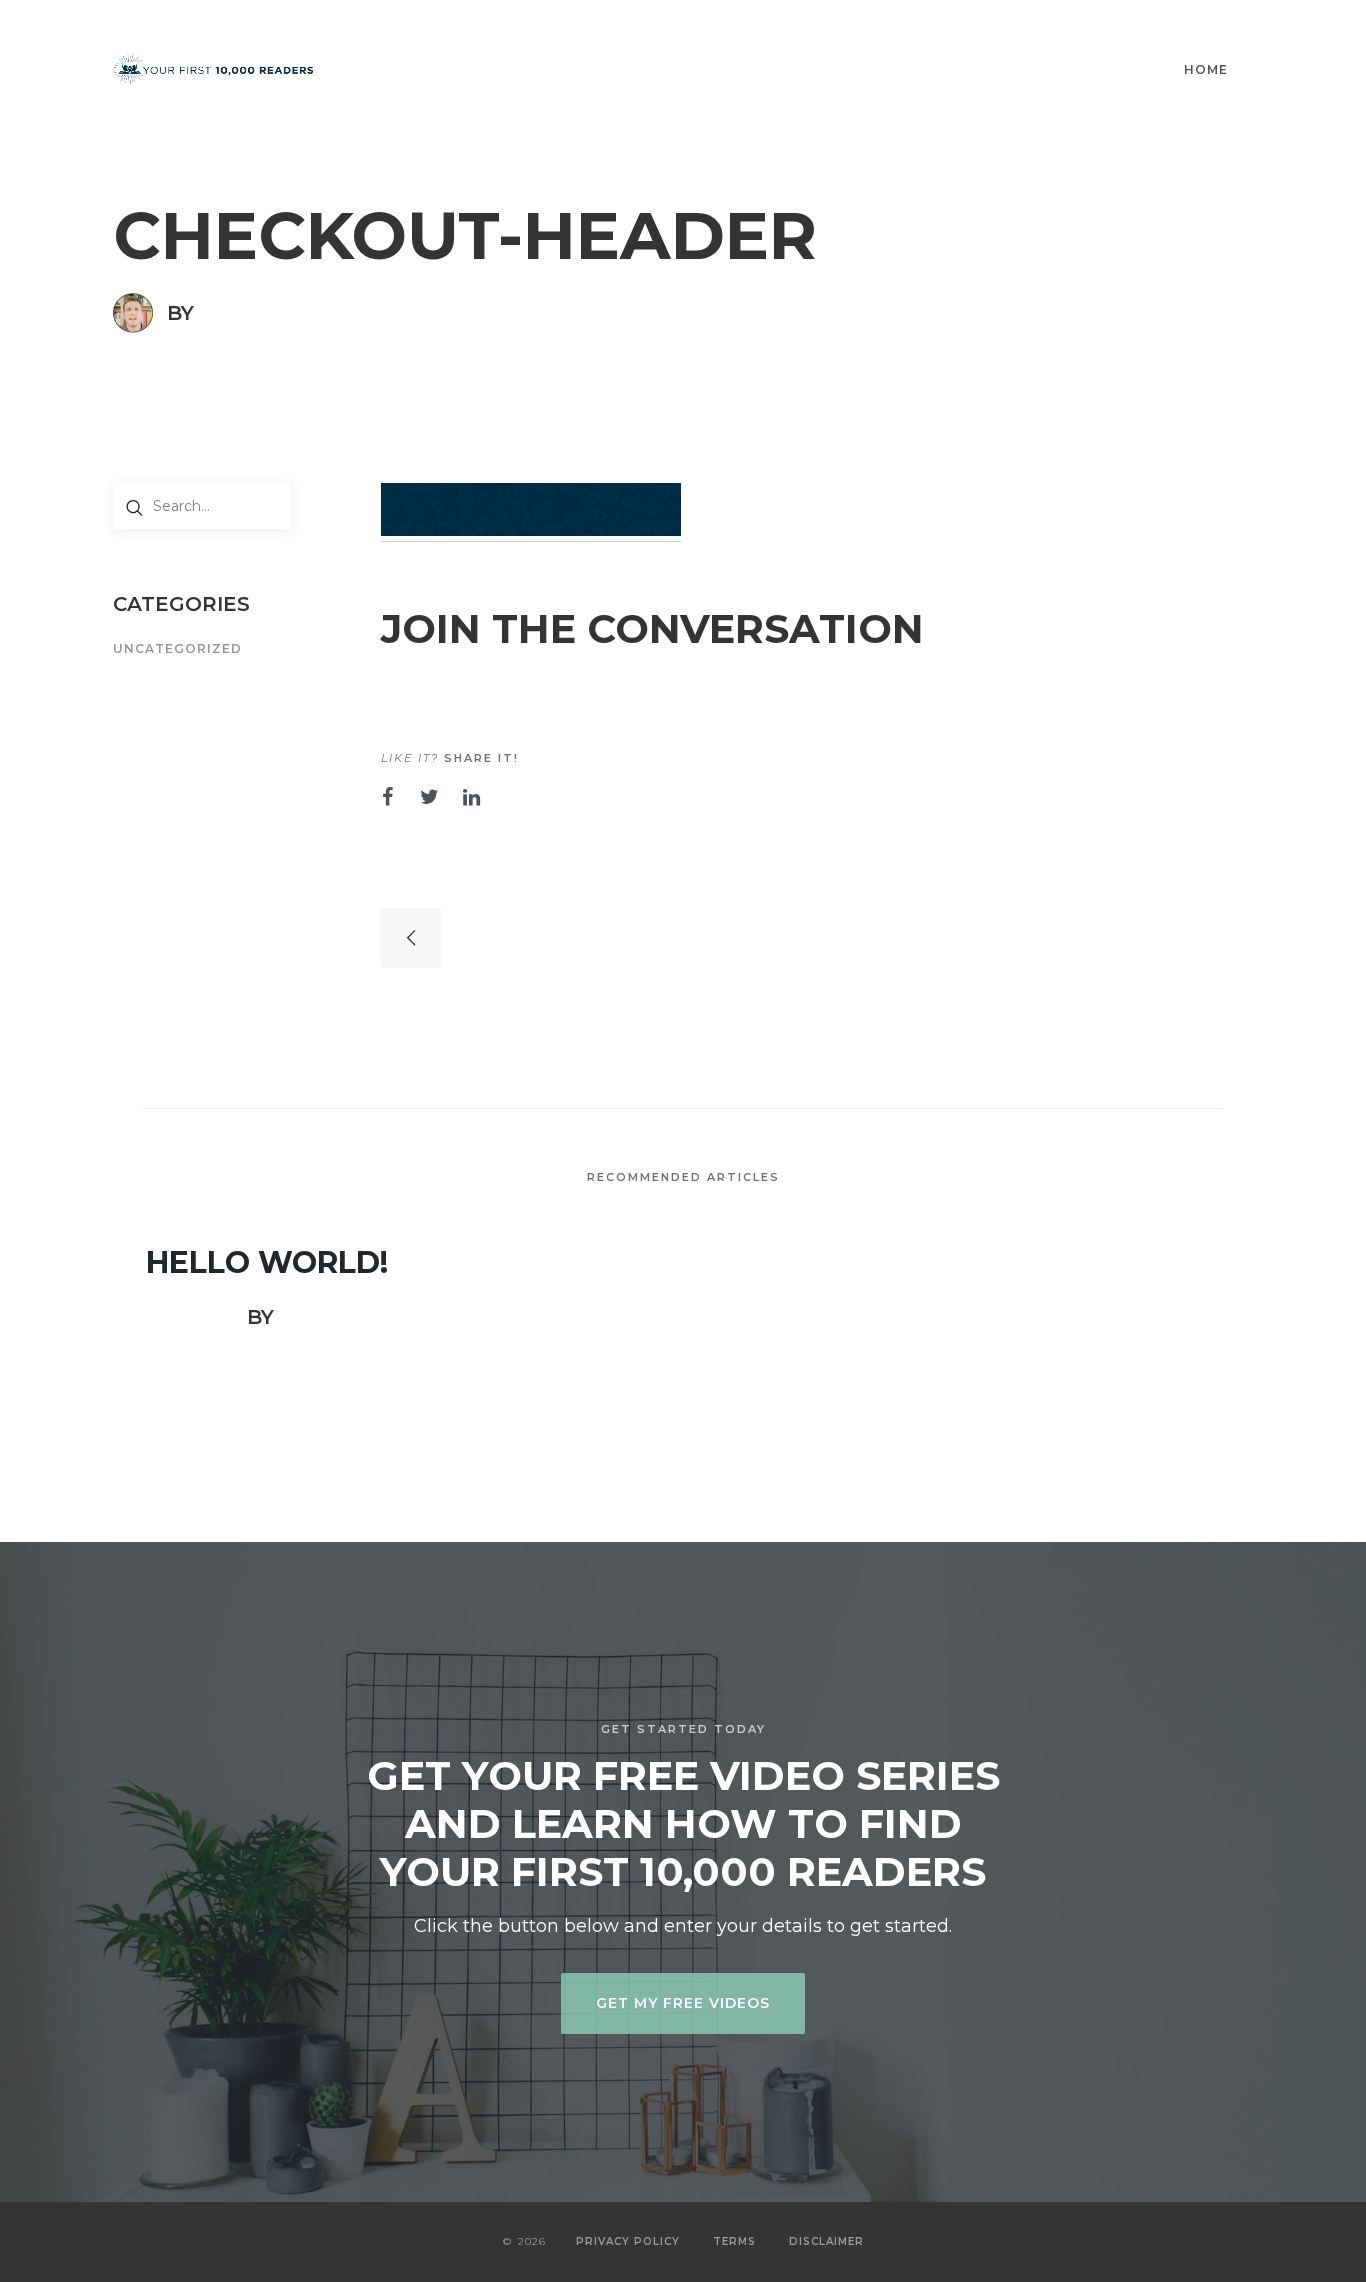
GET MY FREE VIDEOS (683, 2003)
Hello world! (267, 1263)
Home (1206, 69)
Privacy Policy (628, 2241)
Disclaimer (826, 2241)
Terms (734, 2241)
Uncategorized (177, 649)
